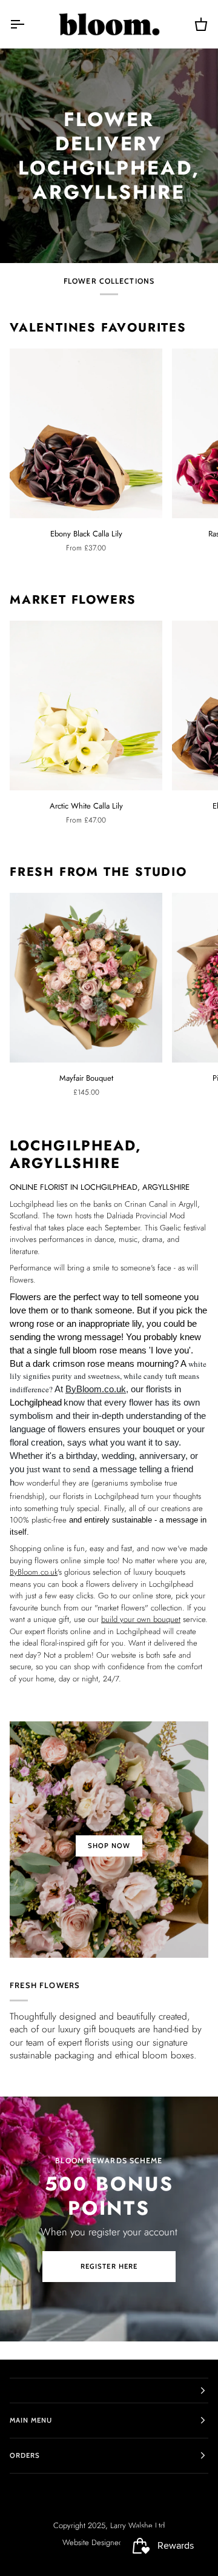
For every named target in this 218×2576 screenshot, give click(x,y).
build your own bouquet (141, 1619)
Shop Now (109, 1846)
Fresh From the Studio (98, 872)
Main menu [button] (31, 2420)
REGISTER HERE (109, 2266)
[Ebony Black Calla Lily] (86, 433)
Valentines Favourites (98, 328)
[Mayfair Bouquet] (86, 978)
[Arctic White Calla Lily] (86, 706)
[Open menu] (28, 24)
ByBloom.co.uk (96, 1389)
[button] (109, 2391)
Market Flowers (73, 600)
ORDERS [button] (25, 2455)
